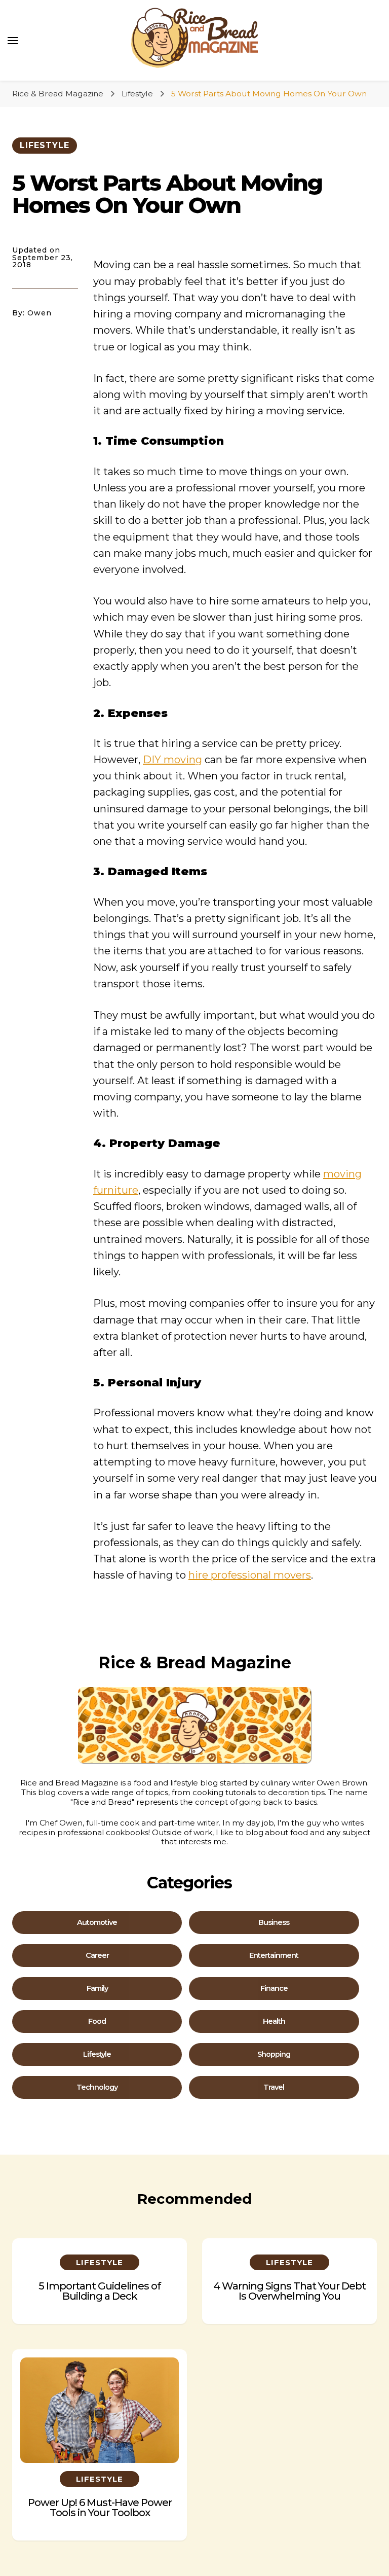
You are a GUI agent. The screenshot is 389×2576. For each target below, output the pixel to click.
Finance (274, 1989)
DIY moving (172, 760)
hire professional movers (250, 1575)
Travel (274, 2087)
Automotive (97, 1923)
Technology (97, 2087)
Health (274, 2022)
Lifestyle (45, 145)
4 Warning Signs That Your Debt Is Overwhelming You (289, 2291)
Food (97, 2022)
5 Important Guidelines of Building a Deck (100, 2291)
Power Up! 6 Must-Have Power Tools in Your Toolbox (100, 2508)
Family (97, 1989)
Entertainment (274, 1956)
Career (97, 1956)
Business (274, 1923)
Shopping (274, 2054)
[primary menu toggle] (13, 41)
